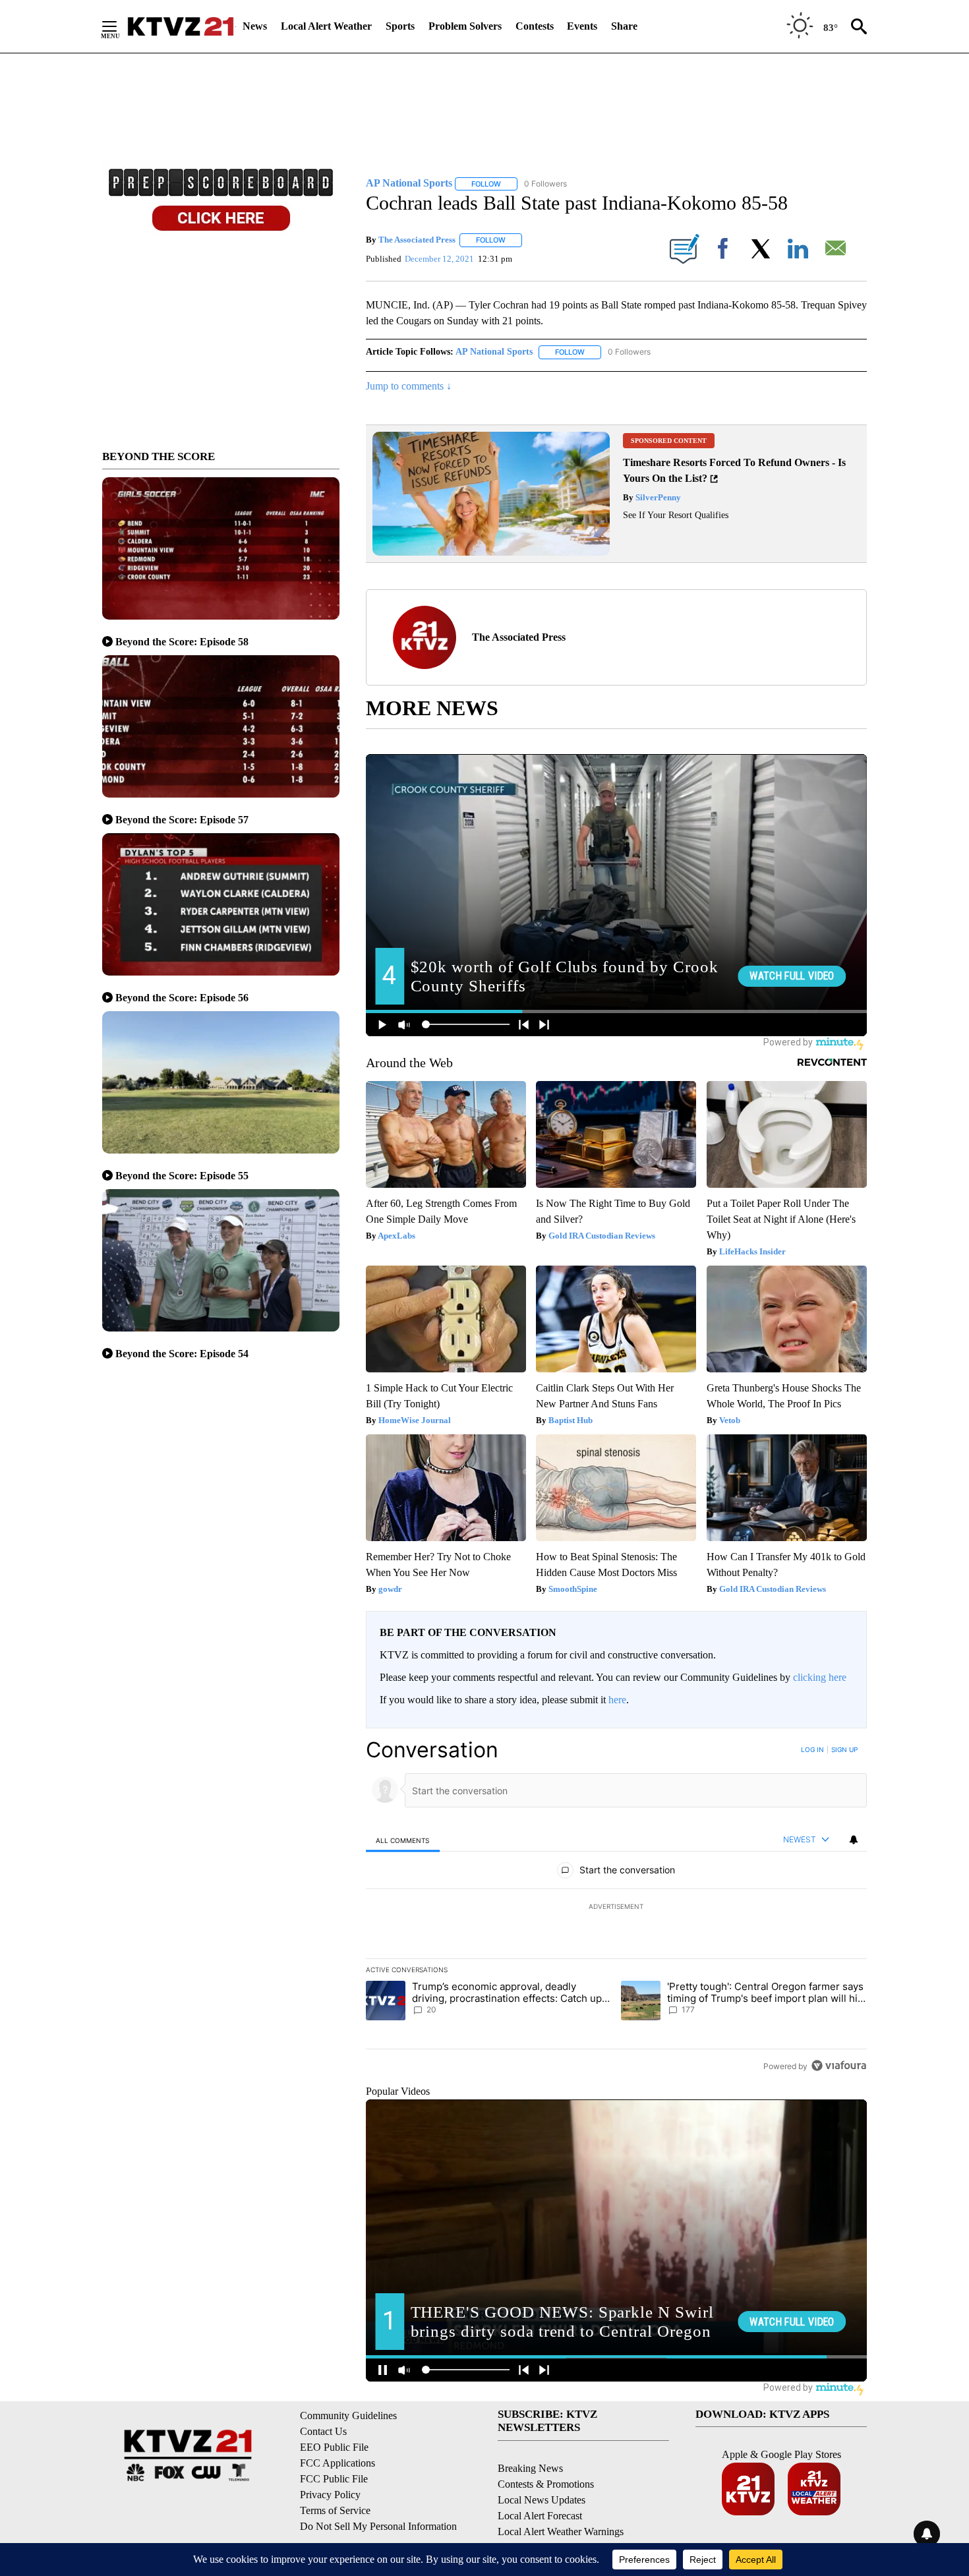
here (617, 1700)
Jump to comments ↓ (409, 386)
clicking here (820, 1677)
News (255, 26)
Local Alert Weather (326, 26)
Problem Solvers (465, 26)
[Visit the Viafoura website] (839, 2065)
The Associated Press (417, 240)
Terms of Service (335, 2510)
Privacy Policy (330, 2495)
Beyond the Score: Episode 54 (182, 1354)
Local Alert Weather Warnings (561, 2532)
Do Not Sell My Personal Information (378, 2526)
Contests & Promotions (546, 2484)
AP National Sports (494, 352)
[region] (616, 1908)
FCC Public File (334, 2479)
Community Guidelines (348, 2415)
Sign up (844, 1749)
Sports (400, 26)
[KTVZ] (181, 26)
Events (582, 26)
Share (624, 26)
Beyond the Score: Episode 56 (182, 998)
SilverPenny (657, 497)
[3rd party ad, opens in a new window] (491, 552)
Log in (812, 1749)
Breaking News (530, 2468)
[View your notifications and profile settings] (854, 1840)
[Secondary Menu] (119, 26)
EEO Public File (334, 2447)
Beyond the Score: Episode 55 (182, 1176)
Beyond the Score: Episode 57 (182, 820)
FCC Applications (338, 2463)
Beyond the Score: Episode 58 (182, 642)
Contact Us (323, 2431)
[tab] (403, 1840)
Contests (535, 26)
